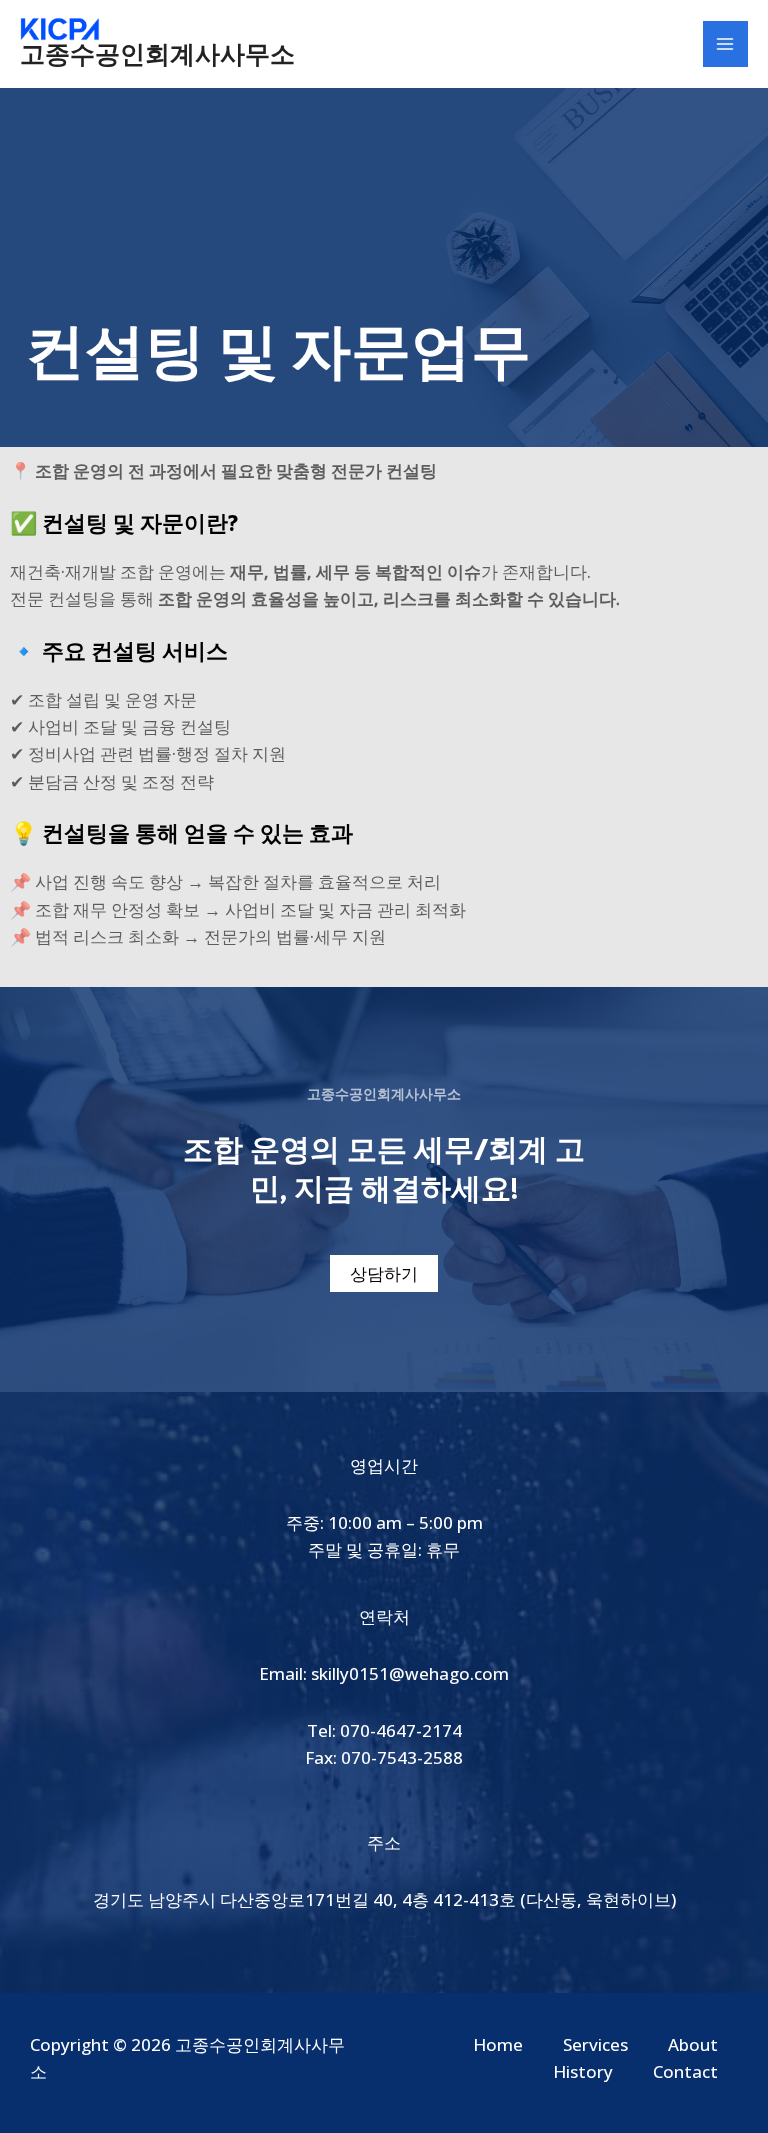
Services (595, 2044)
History (583, 2071)
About (693, 2044)
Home (498, 2044)
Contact (685, 2071)
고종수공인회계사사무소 (157, 56)
